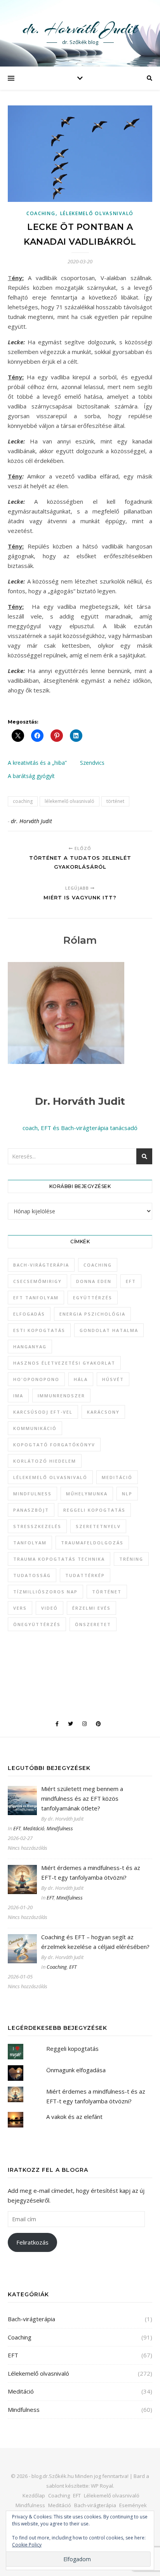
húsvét (113, 1379)
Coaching (41, 213)
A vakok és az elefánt (74, 2117)
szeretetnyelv (98, 1526)
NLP (127, 1494)
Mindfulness (60, 1828)
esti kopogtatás (39, 1330)
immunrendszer (61, 1396)
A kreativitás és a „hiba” (37, 763)
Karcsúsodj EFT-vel (43, 1412)
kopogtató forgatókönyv (54, 1445)
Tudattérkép (85, 1575)
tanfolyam (30, 1543)
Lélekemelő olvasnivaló (97, 213)
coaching (23, 801)
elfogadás (29, 1314)
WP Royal (102, 2486)
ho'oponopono (36, 1379)
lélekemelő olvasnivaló (70, 801)
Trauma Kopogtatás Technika (59, 1559)
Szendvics (92, 763)
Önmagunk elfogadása (76, 2070)
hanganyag (30, 1347)
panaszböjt (31, 1510)
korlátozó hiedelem (45, 1461)
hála (81, 1379)
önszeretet (93, 1624)
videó (50, 1608)
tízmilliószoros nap (45, 1592)
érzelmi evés (91, 1608)
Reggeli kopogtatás (72, 2049)
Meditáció (34, 1828)
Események (133, 2505)
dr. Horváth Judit (80, 28)
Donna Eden (94, 1281)
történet (115, 801)
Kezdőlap (34, 2495)
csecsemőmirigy (37, 1281)
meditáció (117, 1477)
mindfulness (32, 1494)
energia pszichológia (92, 1314)
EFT (131, 1281)
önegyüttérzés (37, 1624)
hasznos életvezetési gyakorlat (64, 1363)
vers (20, 1608)
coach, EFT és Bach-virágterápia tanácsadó (80, 1128)
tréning (131, 1559)
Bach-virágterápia (41, 1265)
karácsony (103, 1412)
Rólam (80, 940)
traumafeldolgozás (92, 1543)
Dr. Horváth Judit (80, 1101)
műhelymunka (87, 1494)
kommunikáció (35, 1428)
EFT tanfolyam (36, 1298)
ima (18, 1396)
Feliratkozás (32, 2242)
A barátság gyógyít (31, 776)
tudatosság (32, 1575)
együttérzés (93, 1298)
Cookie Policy (27, 2545)
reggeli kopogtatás (94, 1510)
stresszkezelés (37, 1526)
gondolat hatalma (109, 1330)
